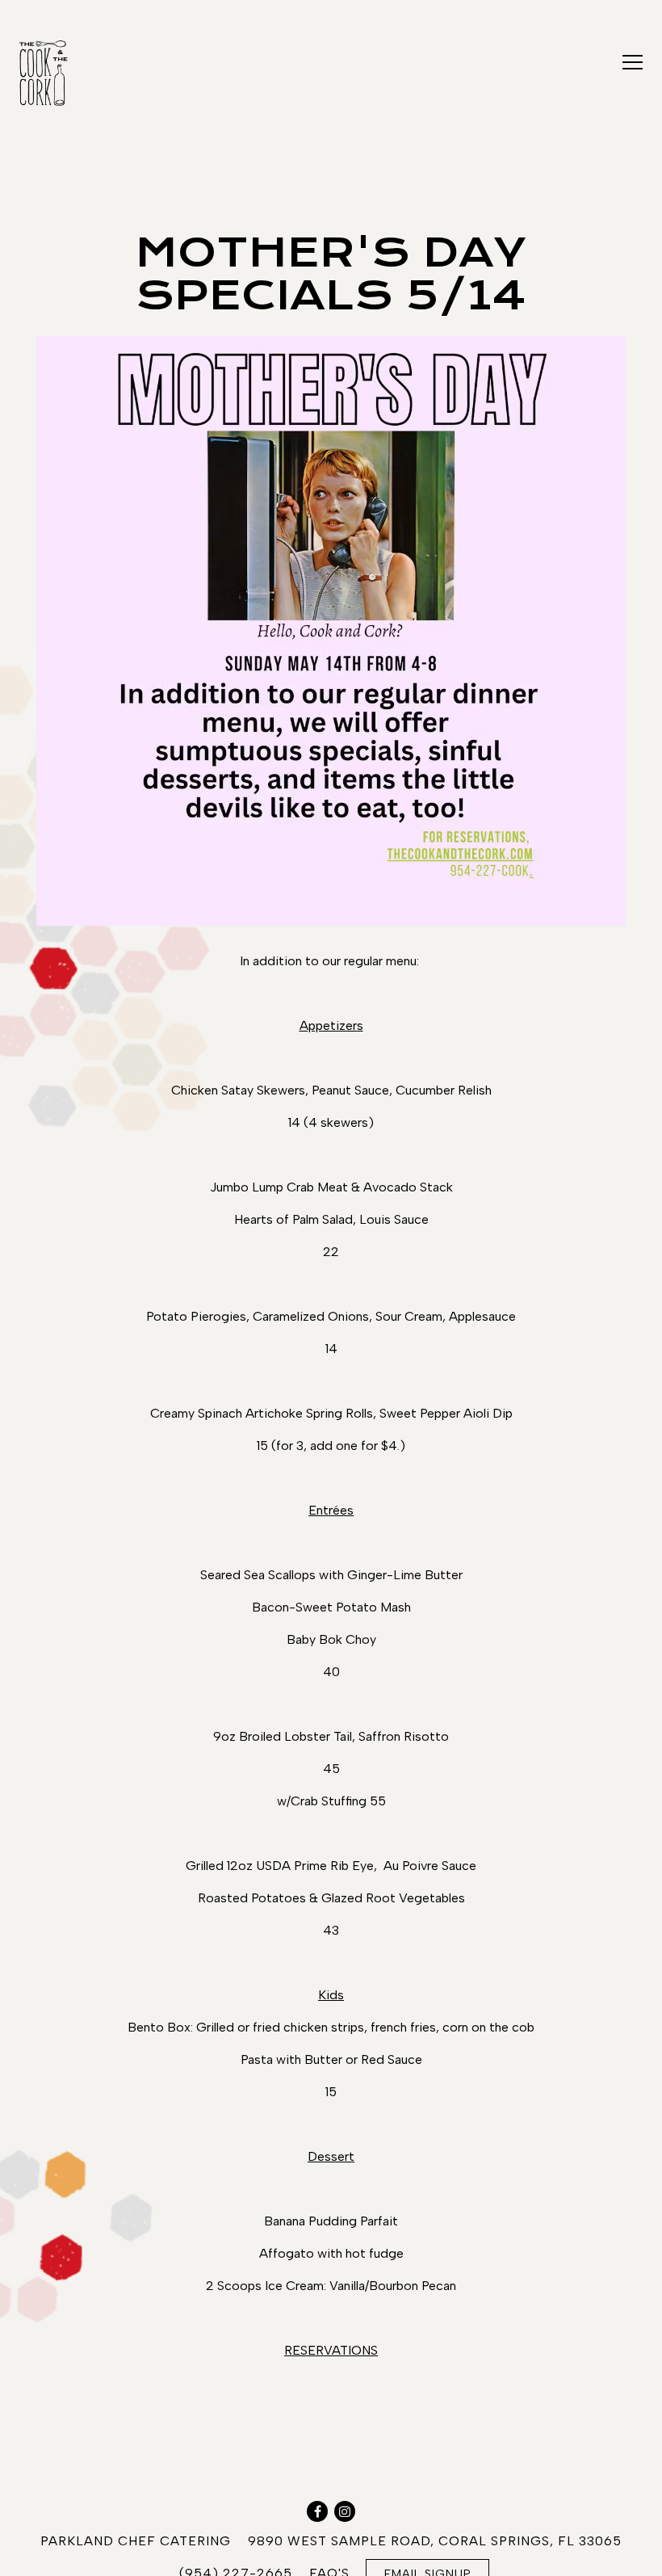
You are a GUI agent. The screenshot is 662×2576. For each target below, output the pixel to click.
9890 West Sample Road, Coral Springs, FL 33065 (435, 2541)
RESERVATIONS (331, 2350)
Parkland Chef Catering (136, 2541)
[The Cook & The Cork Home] (75, 72)
